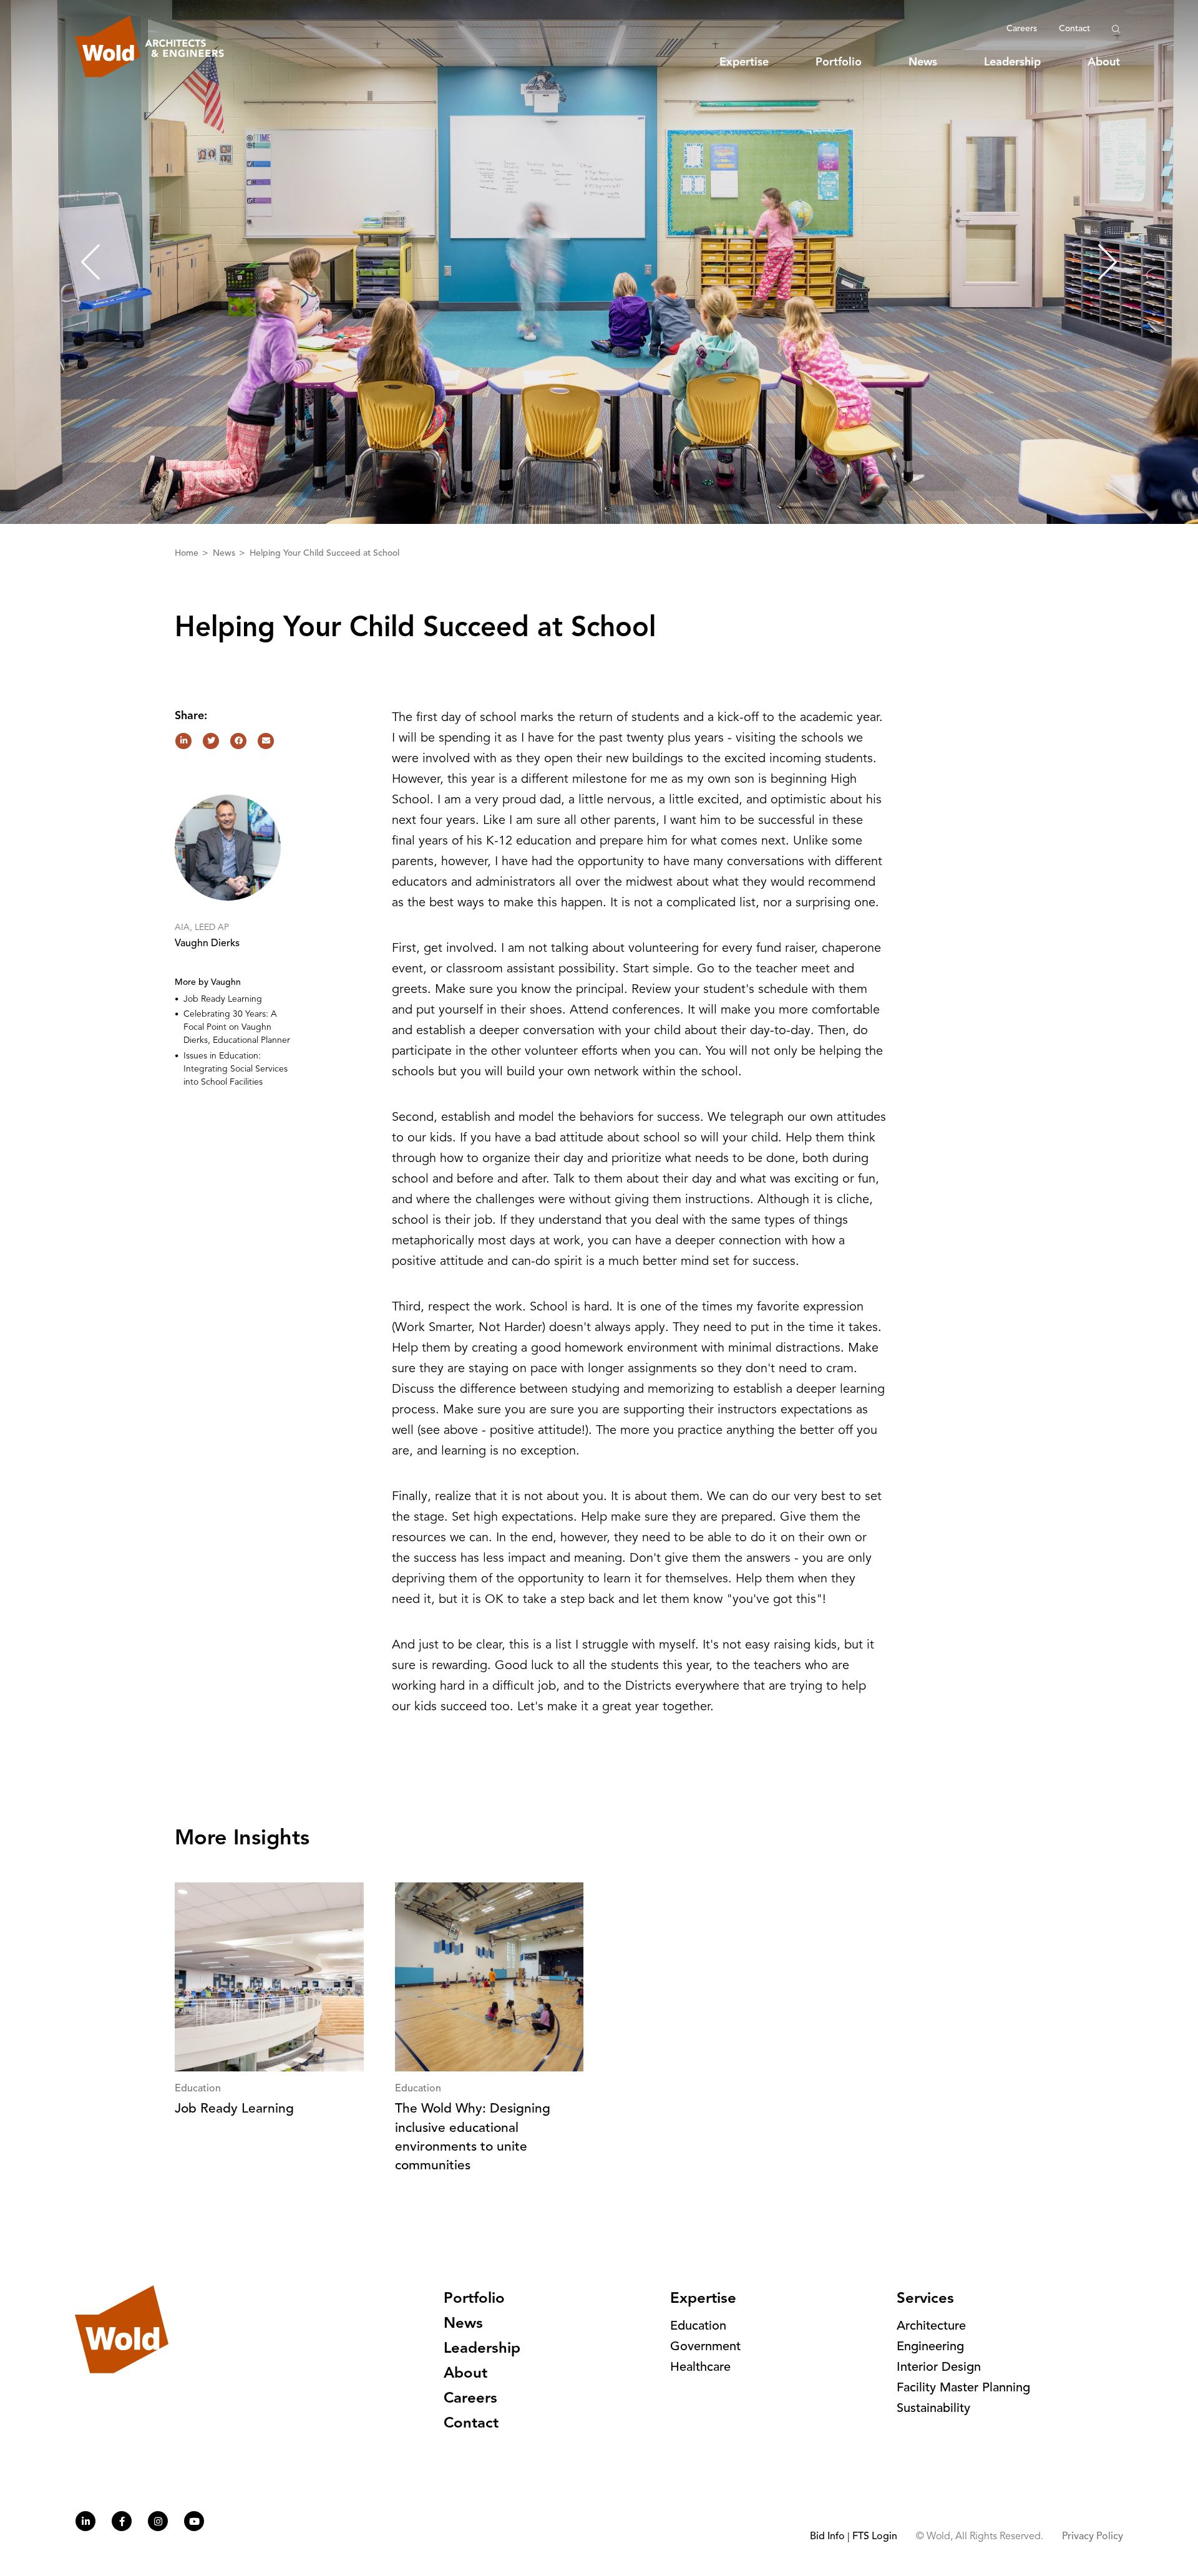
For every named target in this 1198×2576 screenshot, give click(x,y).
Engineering (930, 2347)
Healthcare (700, 2368)
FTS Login (875, 2537)
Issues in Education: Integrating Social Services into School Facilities (236, 1069)
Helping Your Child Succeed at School (324, 553)
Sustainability (933, 2409)
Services (925, 2299)
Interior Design (939, 2368)
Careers (1022, 29)
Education (698, 2327)
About (1104, 62)
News (923, 62)
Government (705, 2347)
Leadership (1012, 62)
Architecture (931, 2327)
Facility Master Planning (963, 2388)
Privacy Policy (1093, 2537)
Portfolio (839, 62)
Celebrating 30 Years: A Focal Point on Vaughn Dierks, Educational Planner (237, 1027)
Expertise (744, 62)
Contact (1074, 29)
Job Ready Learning (223, 999)
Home (188, 553)
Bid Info (827, 2537)
